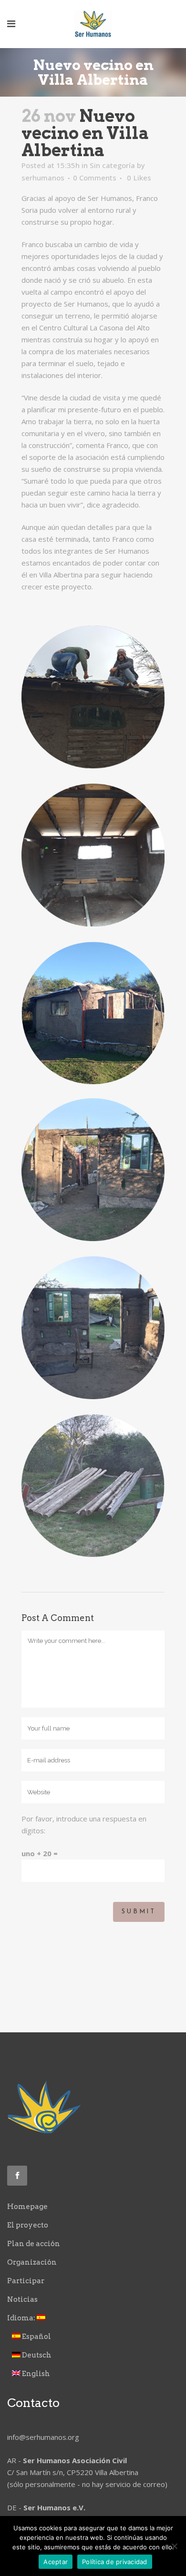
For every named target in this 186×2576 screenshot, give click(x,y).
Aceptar (56, 2562)
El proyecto (28, 2225)
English (35, 2374)
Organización (32, 2262)
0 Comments (95, 178)
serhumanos (43, 178)
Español (36, 2337)
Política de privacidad (115, 2562)
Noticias (22, 2299)
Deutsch (36, 2355)
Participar (26, 2281)
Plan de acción (34, 2244)
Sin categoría (112, 165)
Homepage (27, 2207)
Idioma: (22, 2318)
